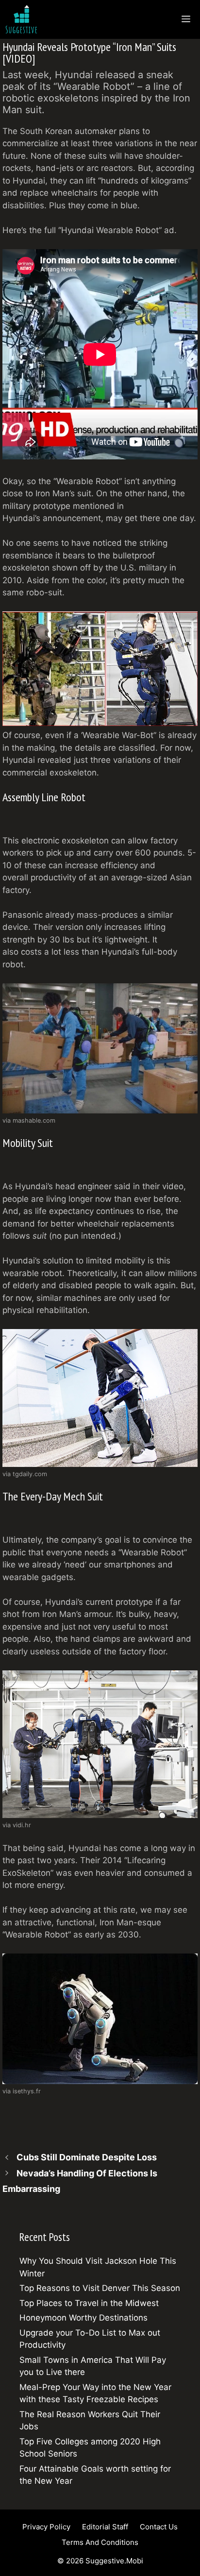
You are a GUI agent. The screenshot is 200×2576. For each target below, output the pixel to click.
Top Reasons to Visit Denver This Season (100, 2288)
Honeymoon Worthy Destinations (83, 2318)
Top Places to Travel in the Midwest (89, 2303)
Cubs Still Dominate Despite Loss (87, 2157)
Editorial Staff (105, 2527)
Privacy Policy (46, 2527)
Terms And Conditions (100, 2542)
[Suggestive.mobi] (24, 19)
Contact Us (159, 2527)
